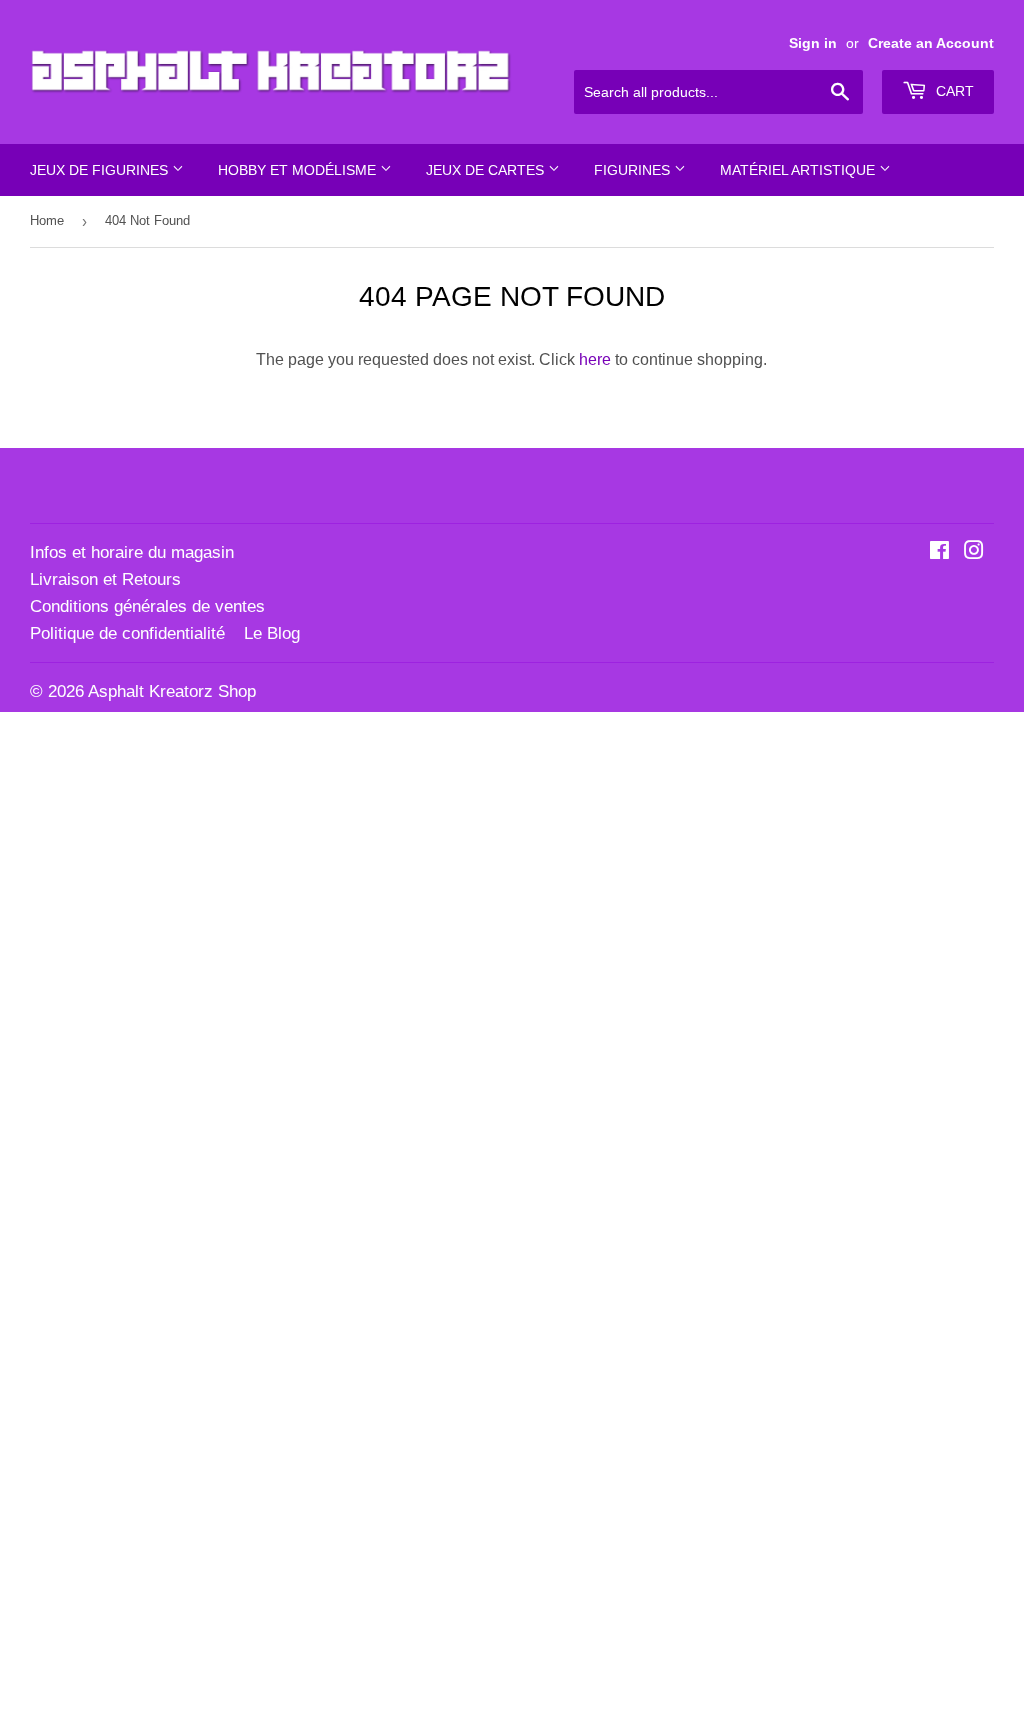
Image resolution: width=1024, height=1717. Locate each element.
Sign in (813, 43)
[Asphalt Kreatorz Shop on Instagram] (974, 552)
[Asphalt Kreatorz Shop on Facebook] (939, 552)
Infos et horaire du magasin (132, 552)
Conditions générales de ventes (147, 606)
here (595, 359)
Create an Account (931, 43)
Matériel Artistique (799, 170)
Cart (953, 91)
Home (47, 220)
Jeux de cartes (487, 170)
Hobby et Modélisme (299, 170)
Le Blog (272, 633)
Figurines (634, 170)
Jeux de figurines (101, 170)
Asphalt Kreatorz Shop (172, 691)
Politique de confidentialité (127, 633)
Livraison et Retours (105, 579)
